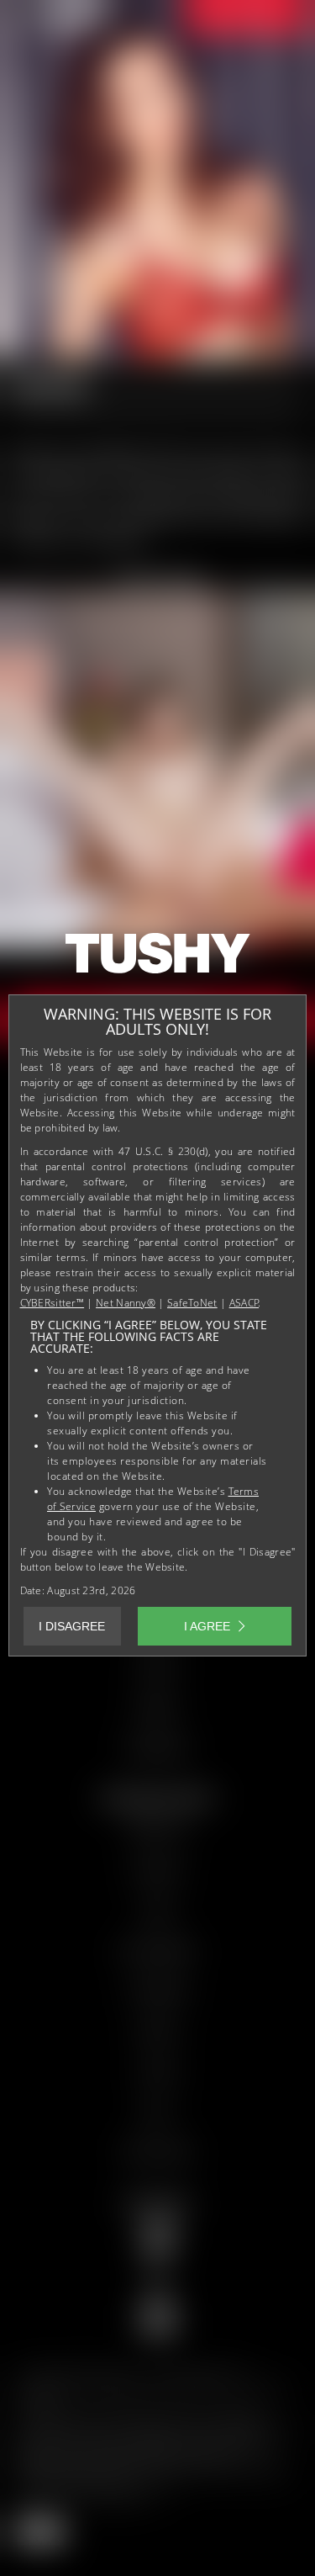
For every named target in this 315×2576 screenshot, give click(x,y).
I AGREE (207, 1626)
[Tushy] (158, 959)
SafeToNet (192, 1303)
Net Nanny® (126, 1303)
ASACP (244, 1303)
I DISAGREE (72, 1626)
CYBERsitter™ (52, 1303)
